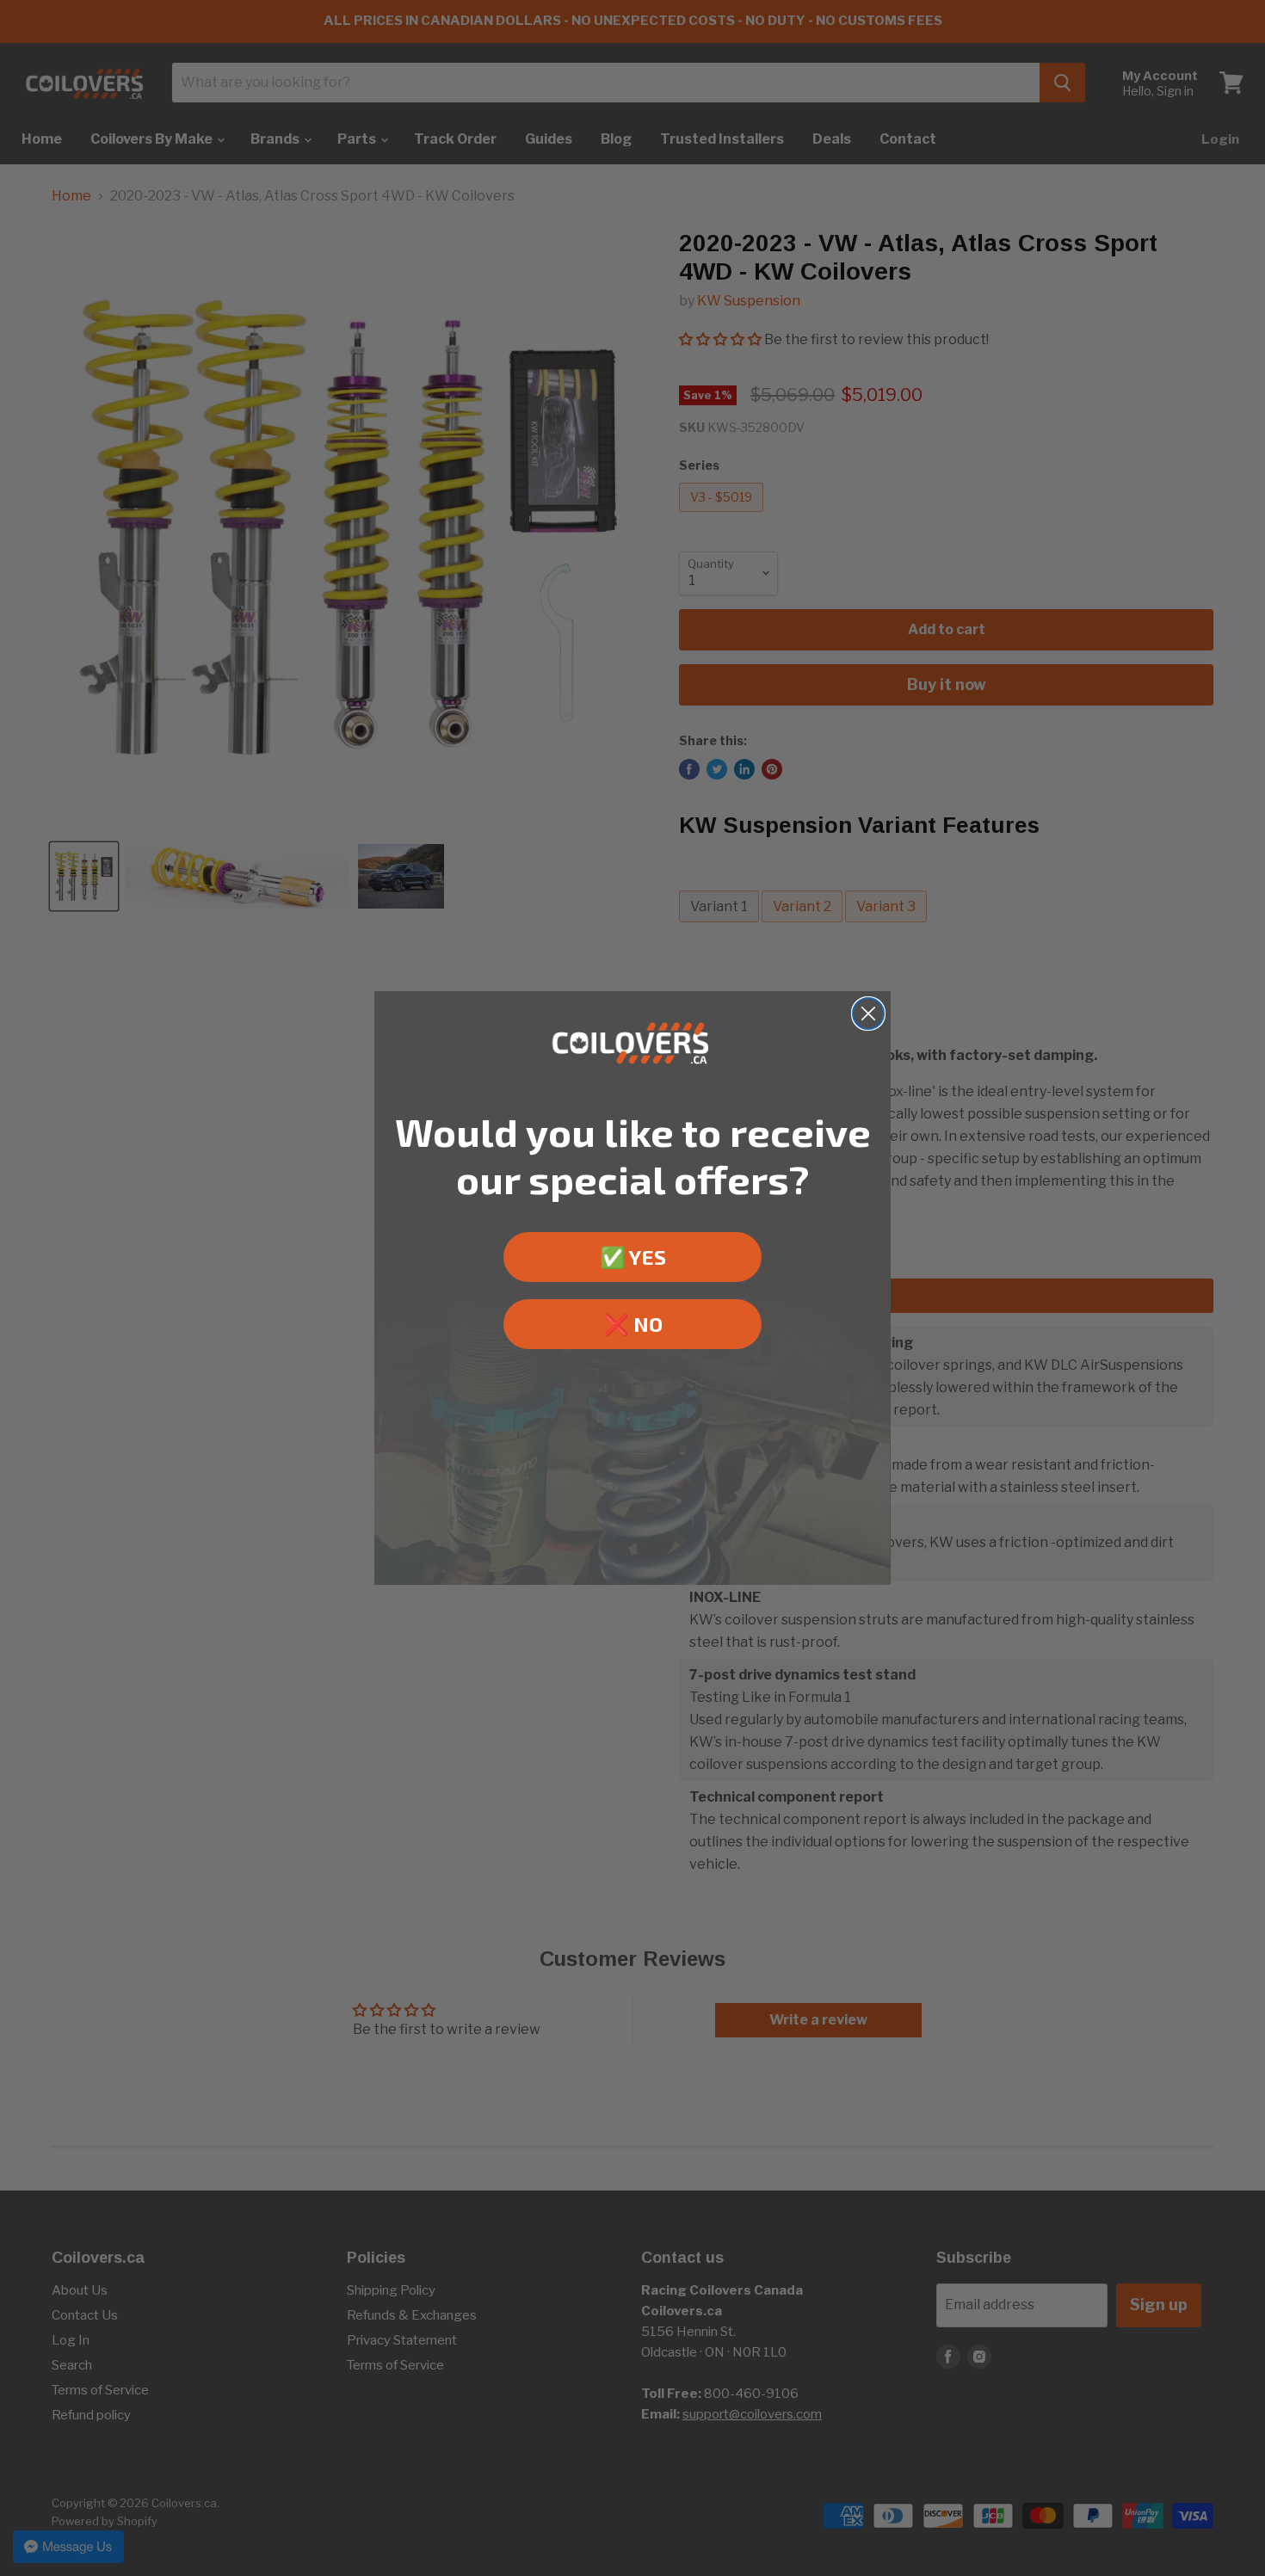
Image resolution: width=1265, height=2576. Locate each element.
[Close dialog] (868, 1014)
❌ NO (633, 1324)
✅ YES (633, 1257)
